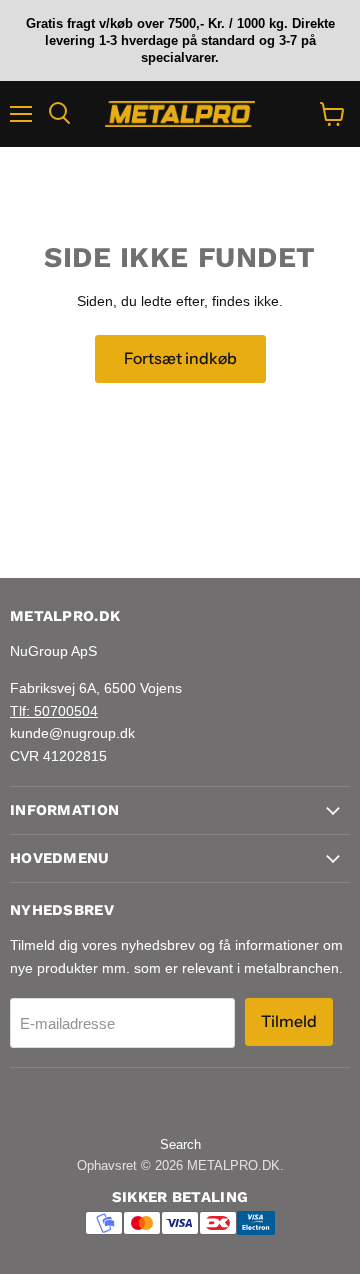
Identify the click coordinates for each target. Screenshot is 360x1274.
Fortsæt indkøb (180, 358)
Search (180, 1144)
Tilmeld (289, 1021)
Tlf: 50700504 (54, 711)
